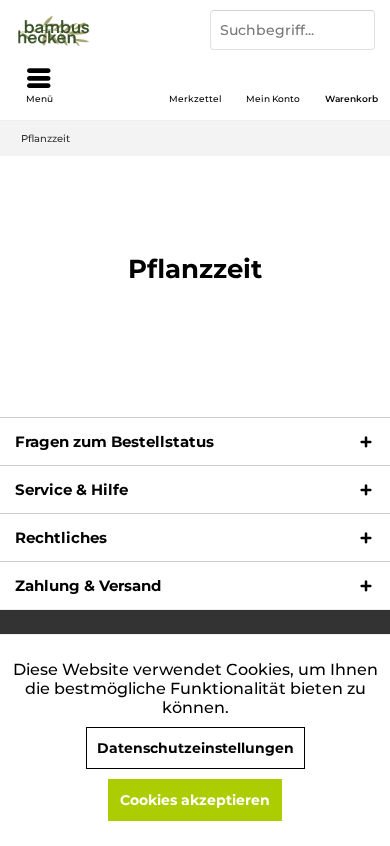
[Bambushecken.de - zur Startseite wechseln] (97, 30)
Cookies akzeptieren (195, 800)
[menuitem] (351, 85)
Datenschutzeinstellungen (195, 748)
